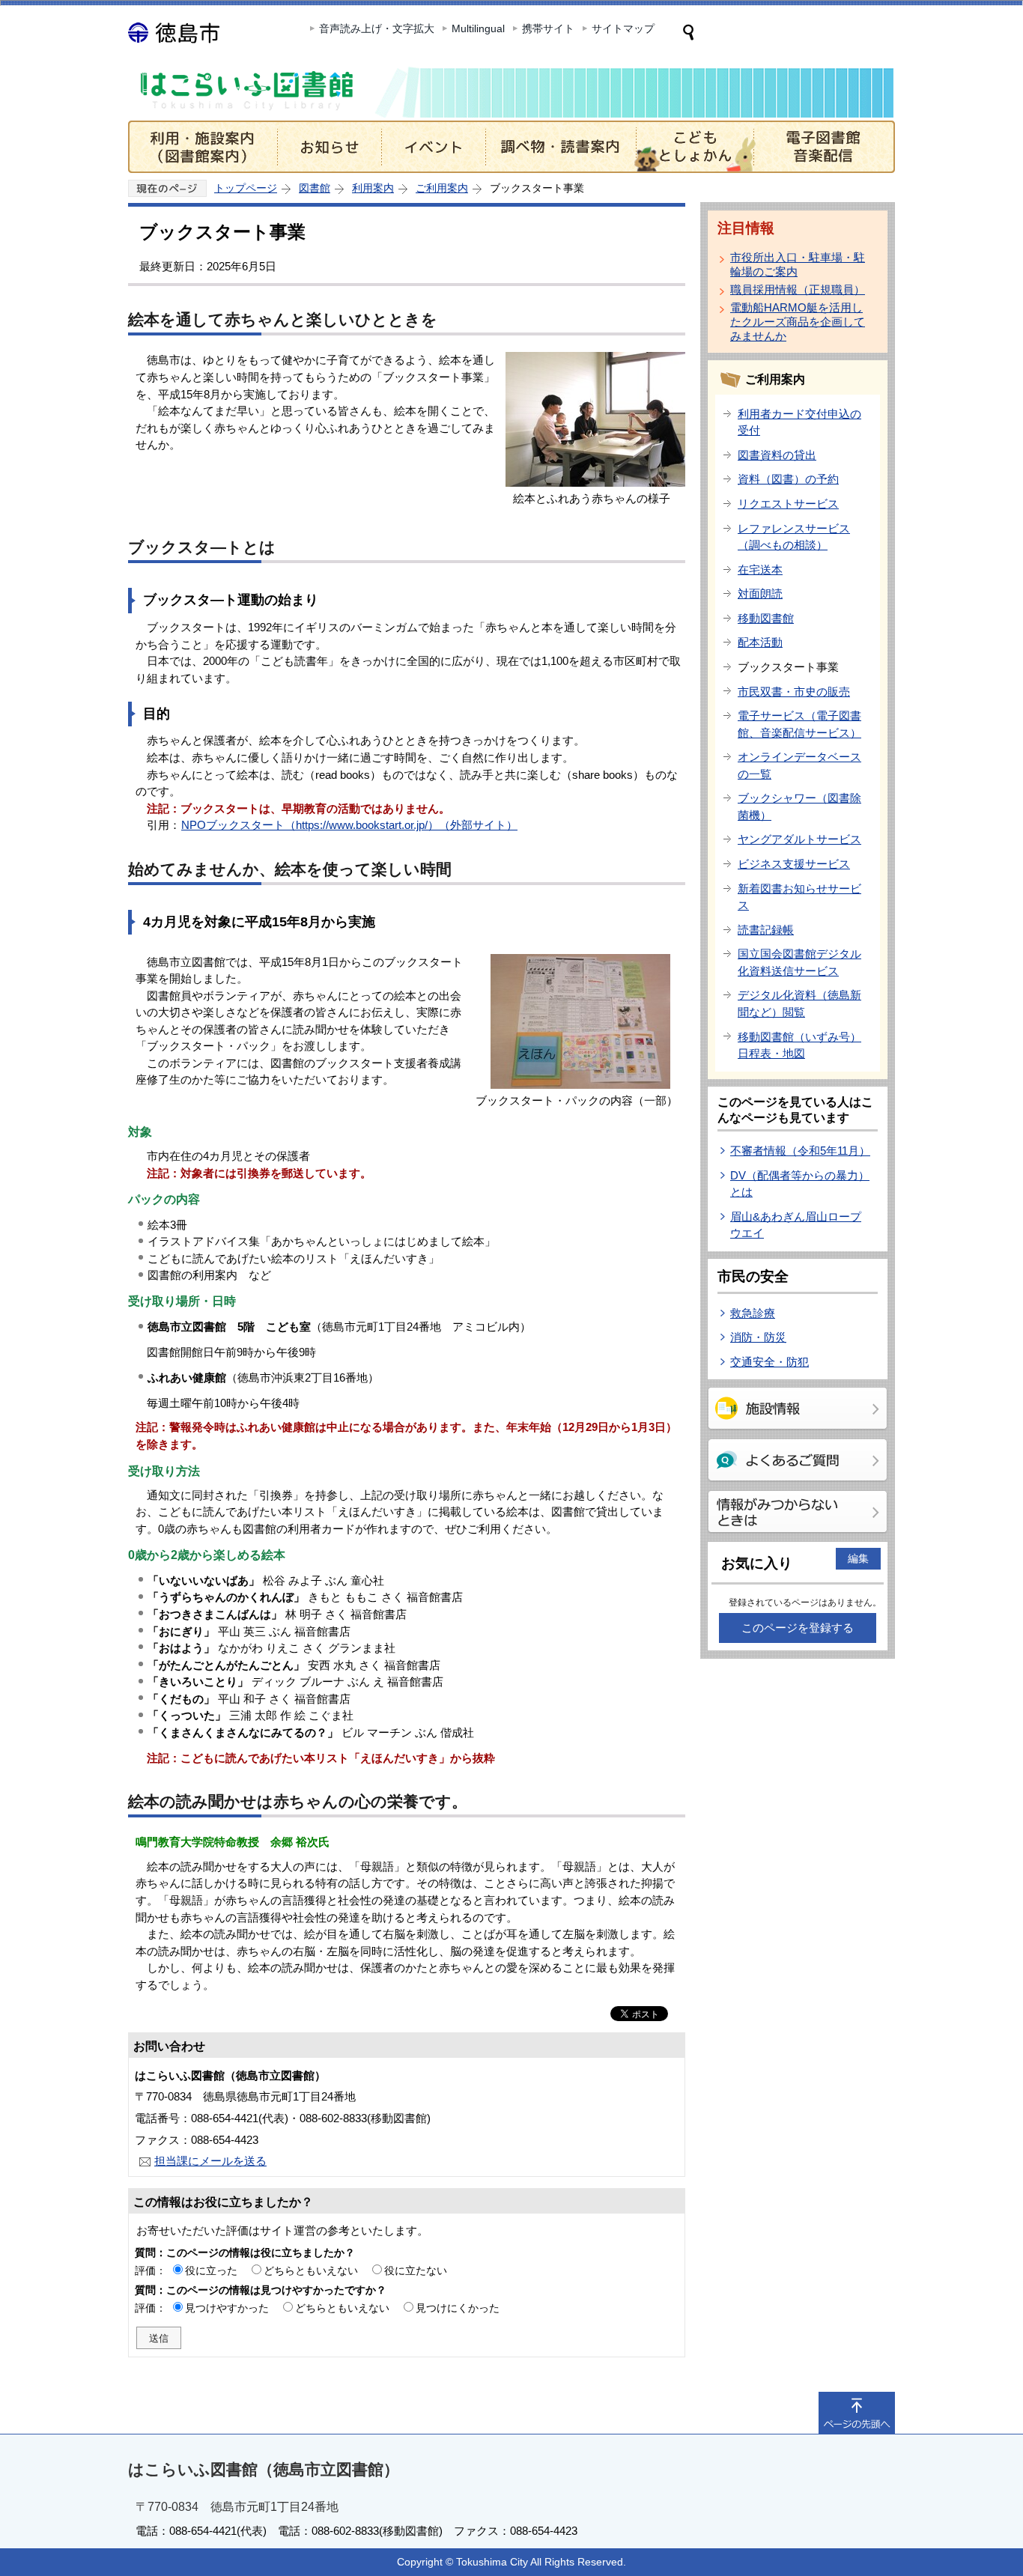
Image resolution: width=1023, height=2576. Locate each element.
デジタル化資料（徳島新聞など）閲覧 (799, 1003)
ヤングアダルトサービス (799, 839)
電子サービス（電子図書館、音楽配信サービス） (799, 724)
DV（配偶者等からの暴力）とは (800, 1184)
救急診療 (753, 1313)
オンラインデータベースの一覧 (799, 765)
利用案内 (373, 188)
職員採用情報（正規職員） (798, 289)
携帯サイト (548, 28)
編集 (858, 1558)
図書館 (315, 188)
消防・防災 (758, 1337)
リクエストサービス (788, 504)
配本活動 (760, 642)
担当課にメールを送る (210, 2161)
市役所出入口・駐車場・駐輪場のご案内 (798, 264)
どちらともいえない (311, 2270)
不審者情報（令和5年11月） (800, 1151)
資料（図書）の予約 (788, 479)
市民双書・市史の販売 (794, 692)
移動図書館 (766, 618)
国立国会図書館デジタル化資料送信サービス (799, 962)
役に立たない (416, 2270)
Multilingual (478, 28)
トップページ (246, 188)
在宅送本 (760, 569)
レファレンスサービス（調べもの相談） (794, 537)
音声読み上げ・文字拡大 (377, 28)
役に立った (211, 2270)
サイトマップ (623, 28)
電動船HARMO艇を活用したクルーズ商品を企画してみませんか (798, 322)
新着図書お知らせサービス (799, 897)
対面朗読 (760, 593)
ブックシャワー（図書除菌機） (799, 806)
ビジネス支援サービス (794, 864)
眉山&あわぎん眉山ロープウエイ (796, 1225)
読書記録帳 (766, 930)
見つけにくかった (458, 2308)
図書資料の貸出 (777, 455)
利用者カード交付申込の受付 (799, 422)
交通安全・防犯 (769, 1362)
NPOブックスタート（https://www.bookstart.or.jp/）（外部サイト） (349, 825)
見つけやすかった (227, 2308)
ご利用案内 (442, 188)
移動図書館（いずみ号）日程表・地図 (799, 1045)
